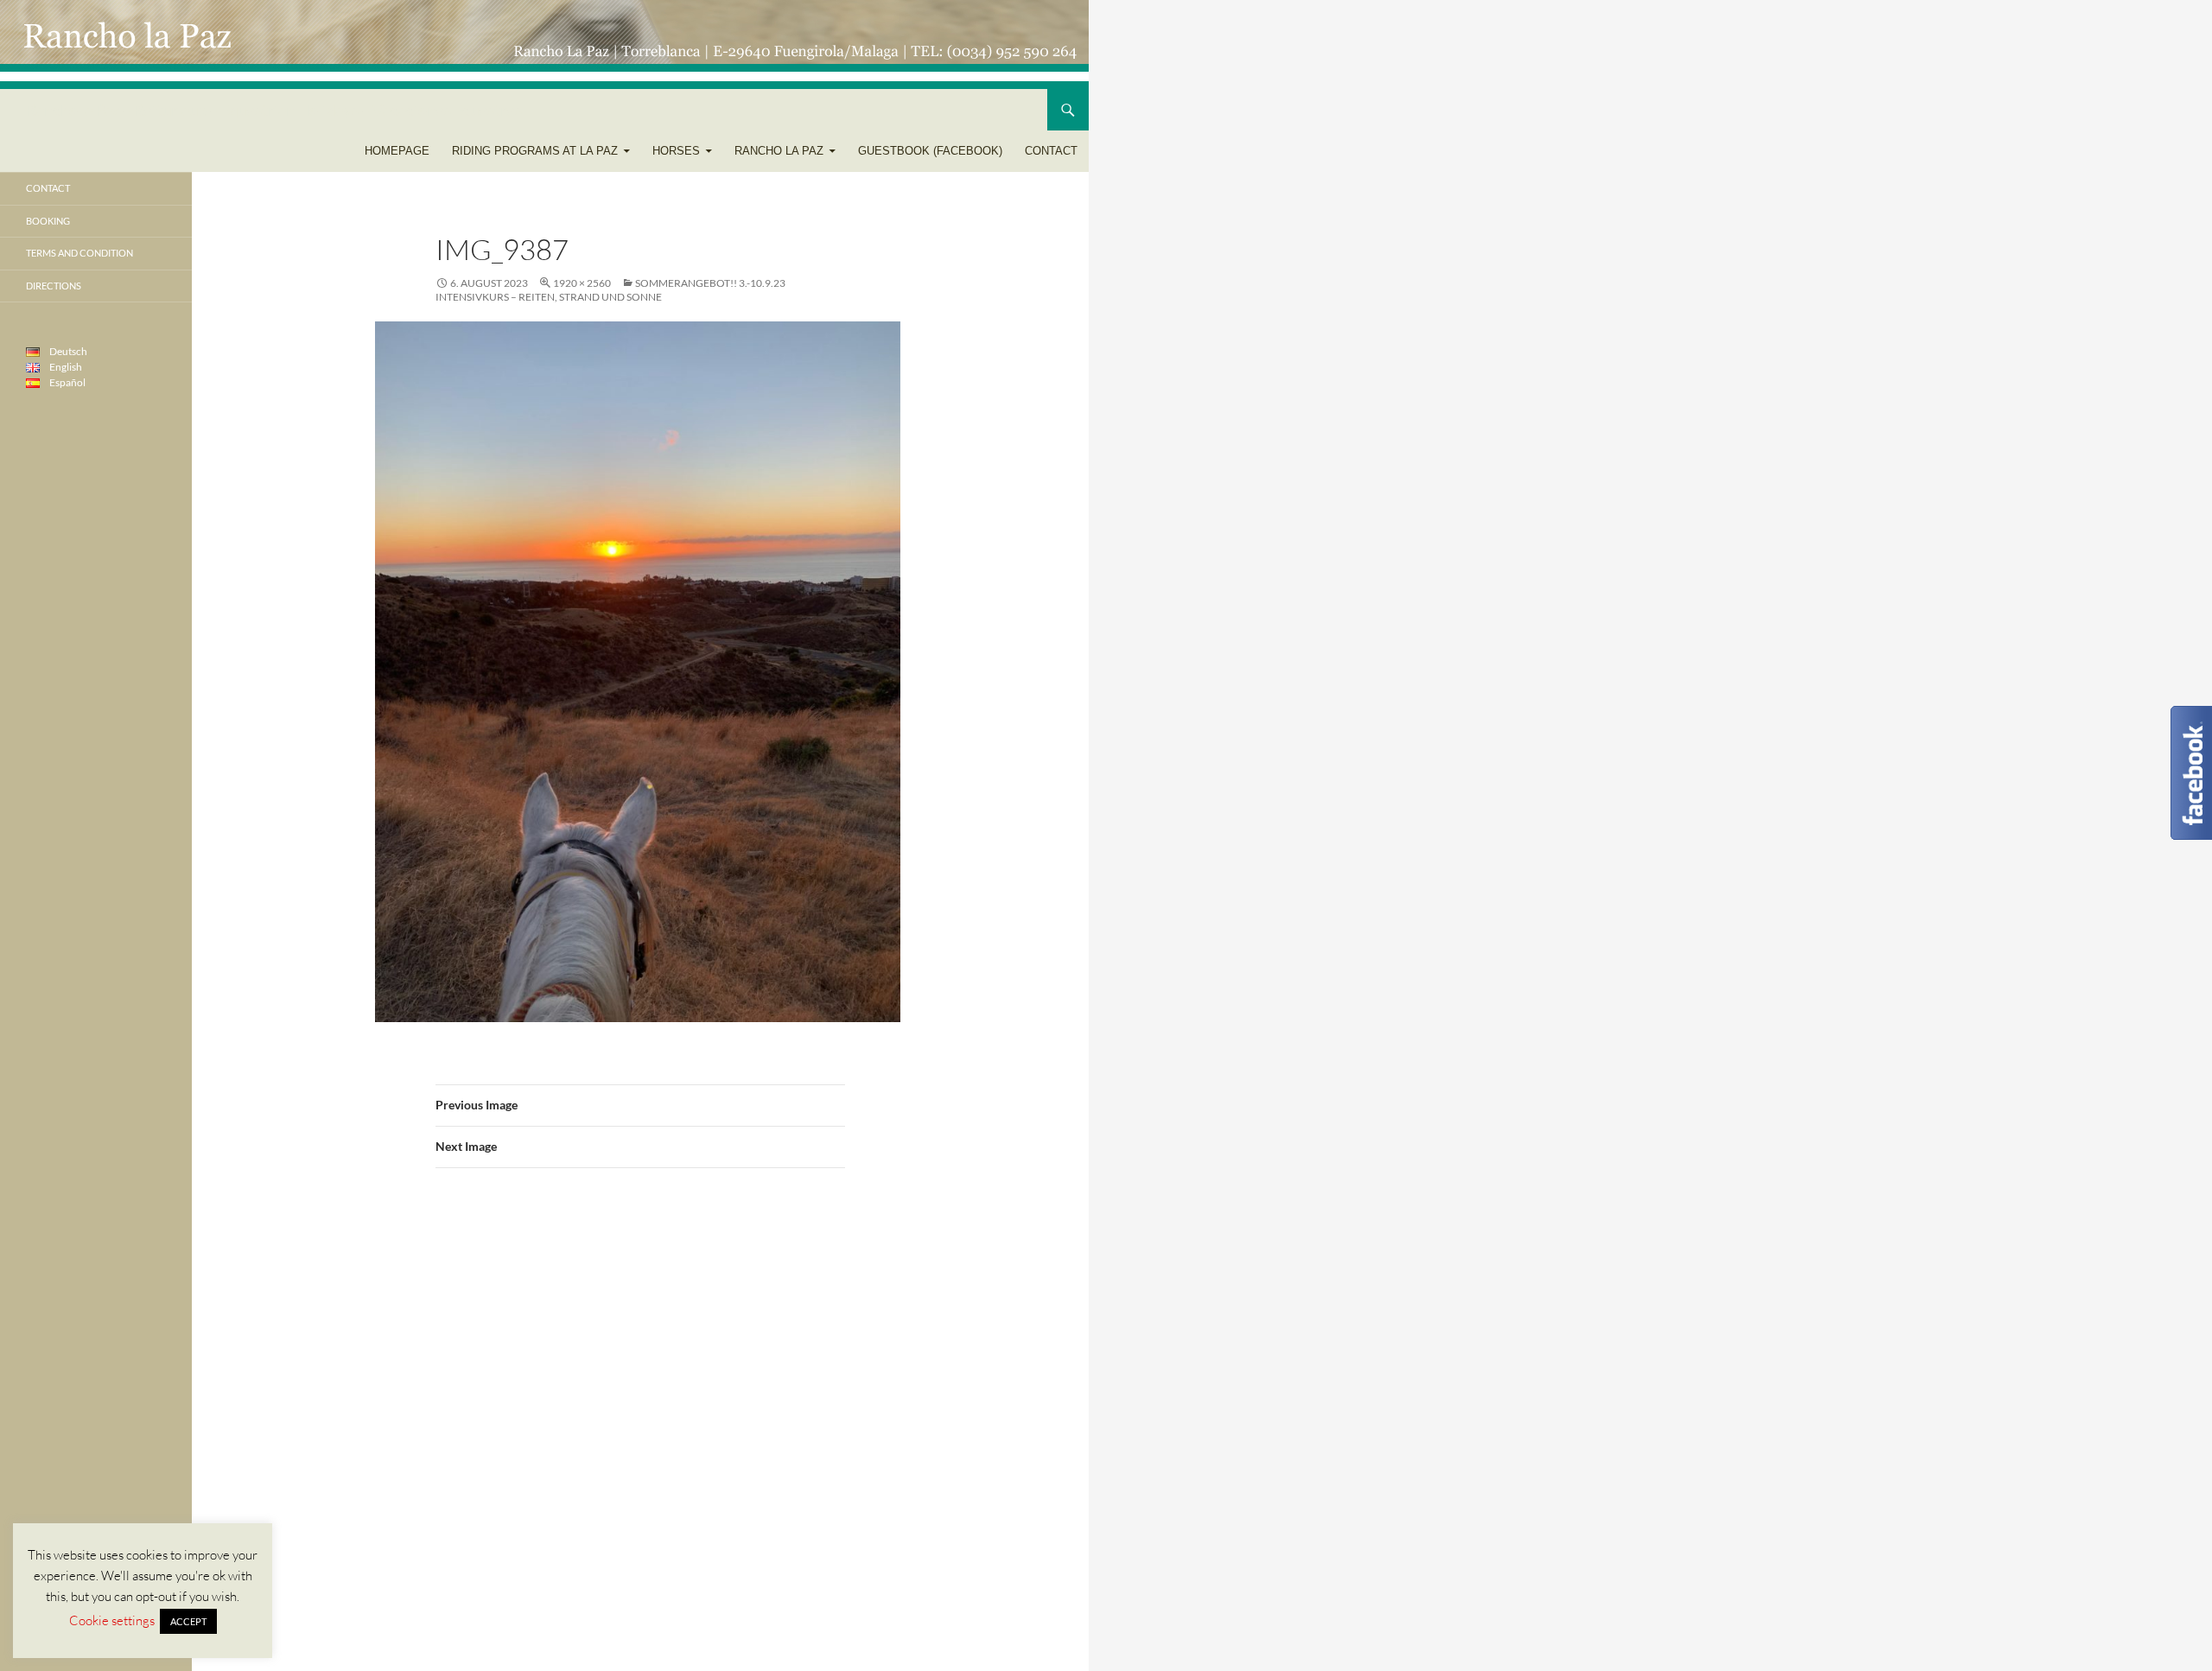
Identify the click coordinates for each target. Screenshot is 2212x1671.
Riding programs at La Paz (535, 151)
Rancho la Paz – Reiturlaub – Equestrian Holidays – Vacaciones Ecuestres (274, 110)
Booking (48, 221)
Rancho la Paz (779, 151)
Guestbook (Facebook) (930, 151)
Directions (54, 286)
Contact (1051, 151)
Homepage (397, 151)
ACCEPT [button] (188, 1621)
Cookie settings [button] (112, 1620)
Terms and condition (79, 253)
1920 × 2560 (582, 283)
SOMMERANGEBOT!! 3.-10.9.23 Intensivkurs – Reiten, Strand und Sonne (610, 290)
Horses (676, 151)
